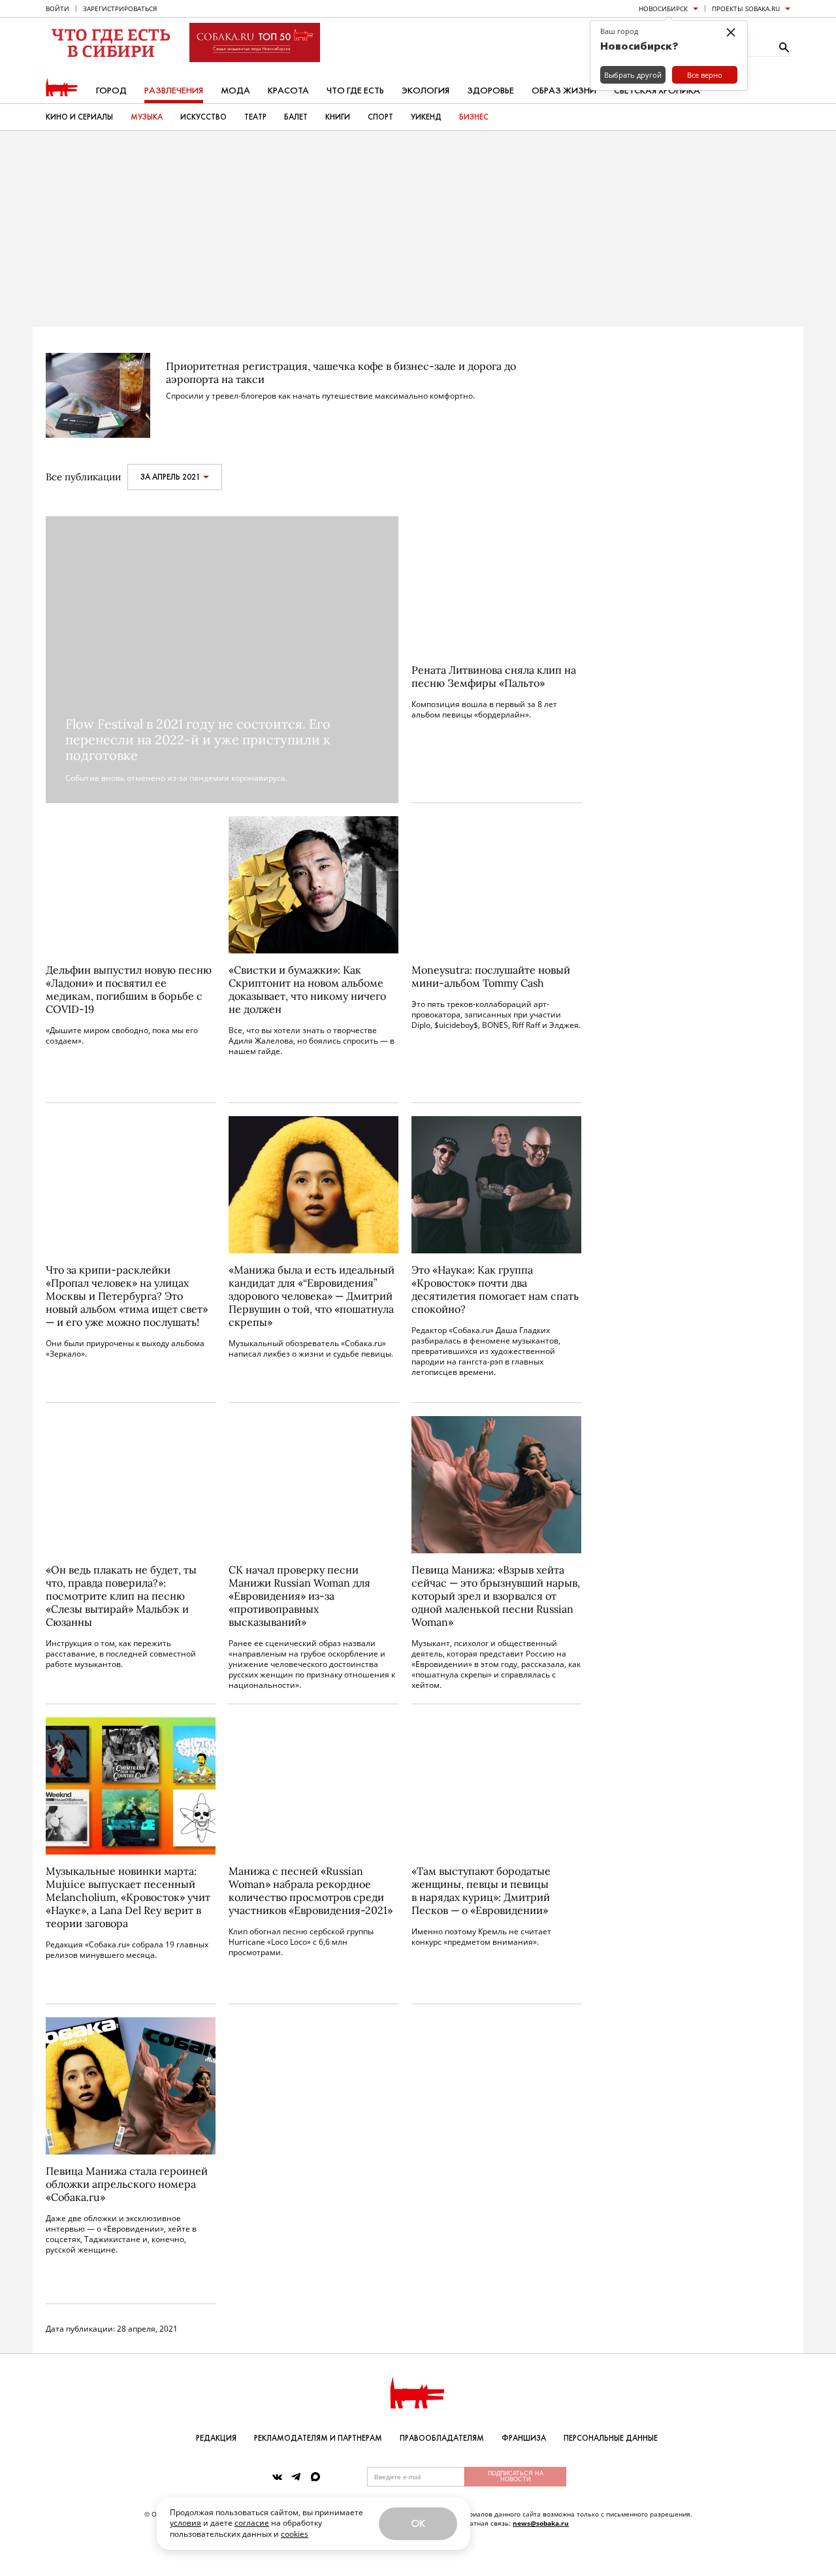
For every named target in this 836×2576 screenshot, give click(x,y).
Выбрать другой (633, 75)
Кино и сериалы (79, 117)
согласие (252, 2523)
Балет (296, 117)
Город (111, 91)
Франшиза (524, 2438)
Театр (255, 117)
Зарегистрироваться (120, 8)
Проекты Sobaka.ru (746, 8)
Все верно (705, 75)
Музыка (147, 117)
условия (185, 2523)
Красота (288, 91)
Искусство (203, 117)
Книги (338, 117)
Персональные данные (611, 2438)
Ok (418, 2523)
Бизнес (474, 117)
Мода (235, 91)
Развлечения (174, 91)
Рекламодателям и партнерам (318, 2438)
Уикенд (426, 117)
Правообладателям (442, 2438)
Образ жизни (564, 91)
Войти (57, 8)
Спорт (380, 117)
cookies (295, 2534)
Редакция (216, 2438)
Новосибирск (663, 8)
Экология (426, 91)
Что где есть (355, 91)
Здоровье (490, 91)
